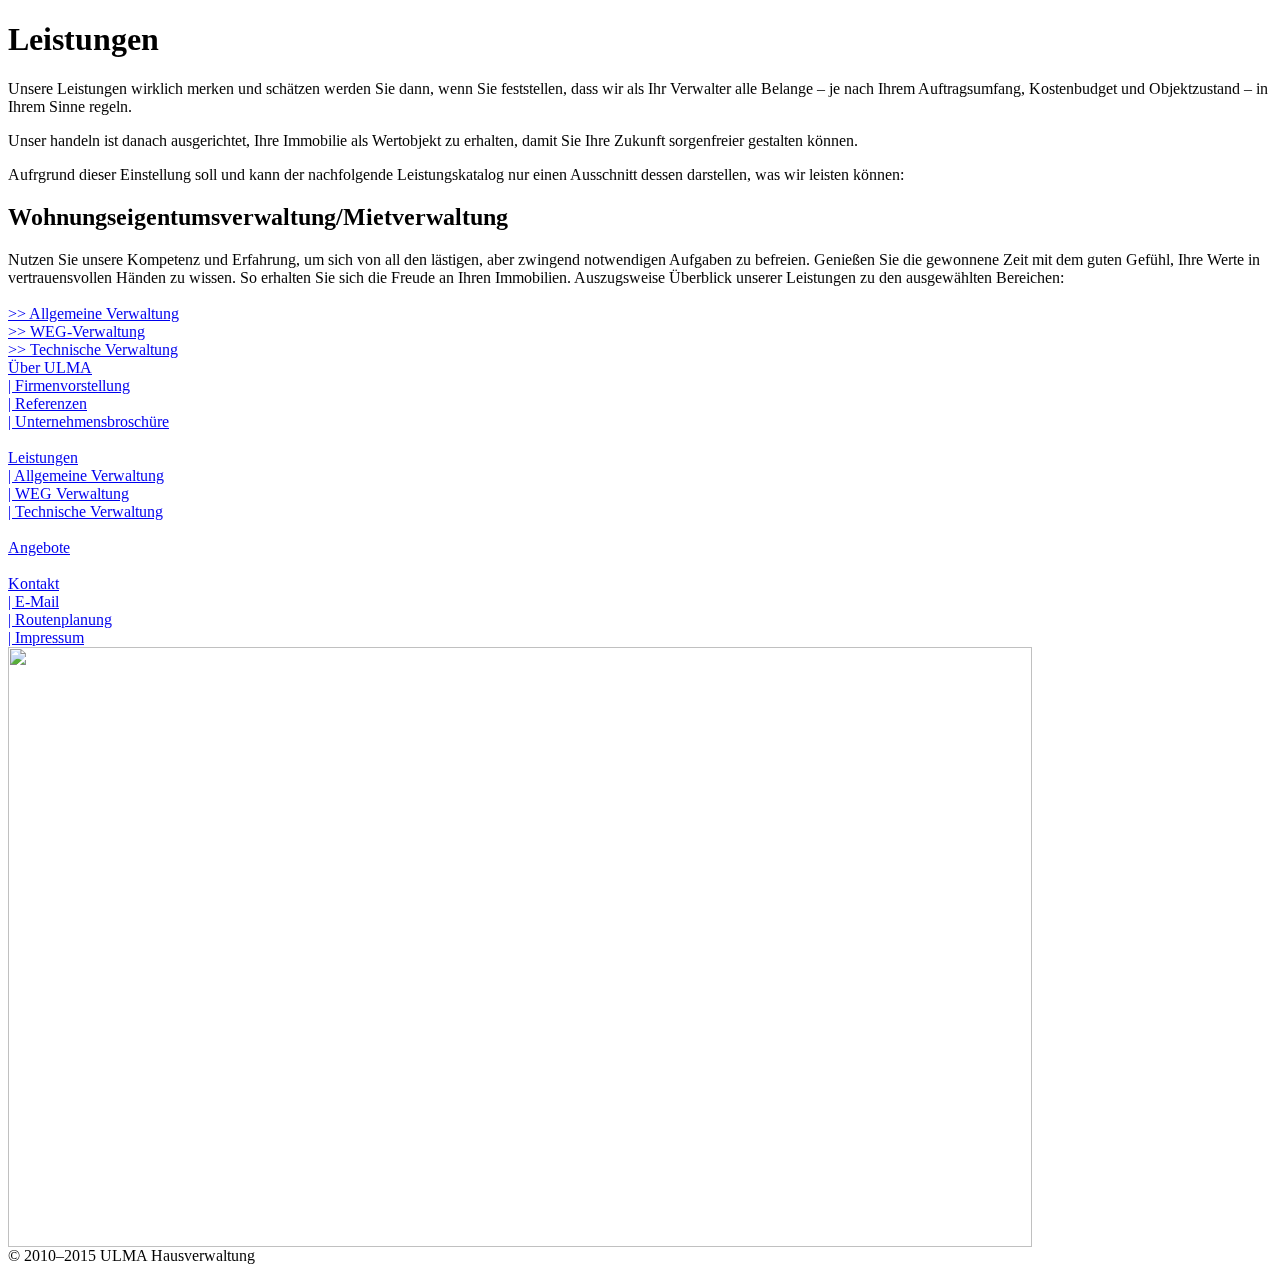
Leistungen (43, 457)
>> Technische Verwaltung (93, 349)
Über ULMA (50, 367)
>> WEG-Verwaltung (76, 331)
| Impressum (46, 637)
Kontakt (33, 583)
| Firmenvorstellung (69, 385)
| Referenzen (47, 403)
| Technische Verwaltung (85, 511)
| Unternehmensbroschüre (88, 421)
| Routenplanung (60, 619)
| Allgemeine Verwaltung (86, 475)
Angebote (39, 547)
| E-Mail (33, 601)
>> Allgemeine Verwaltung (93, 313)
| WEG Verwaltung (68, 493)
